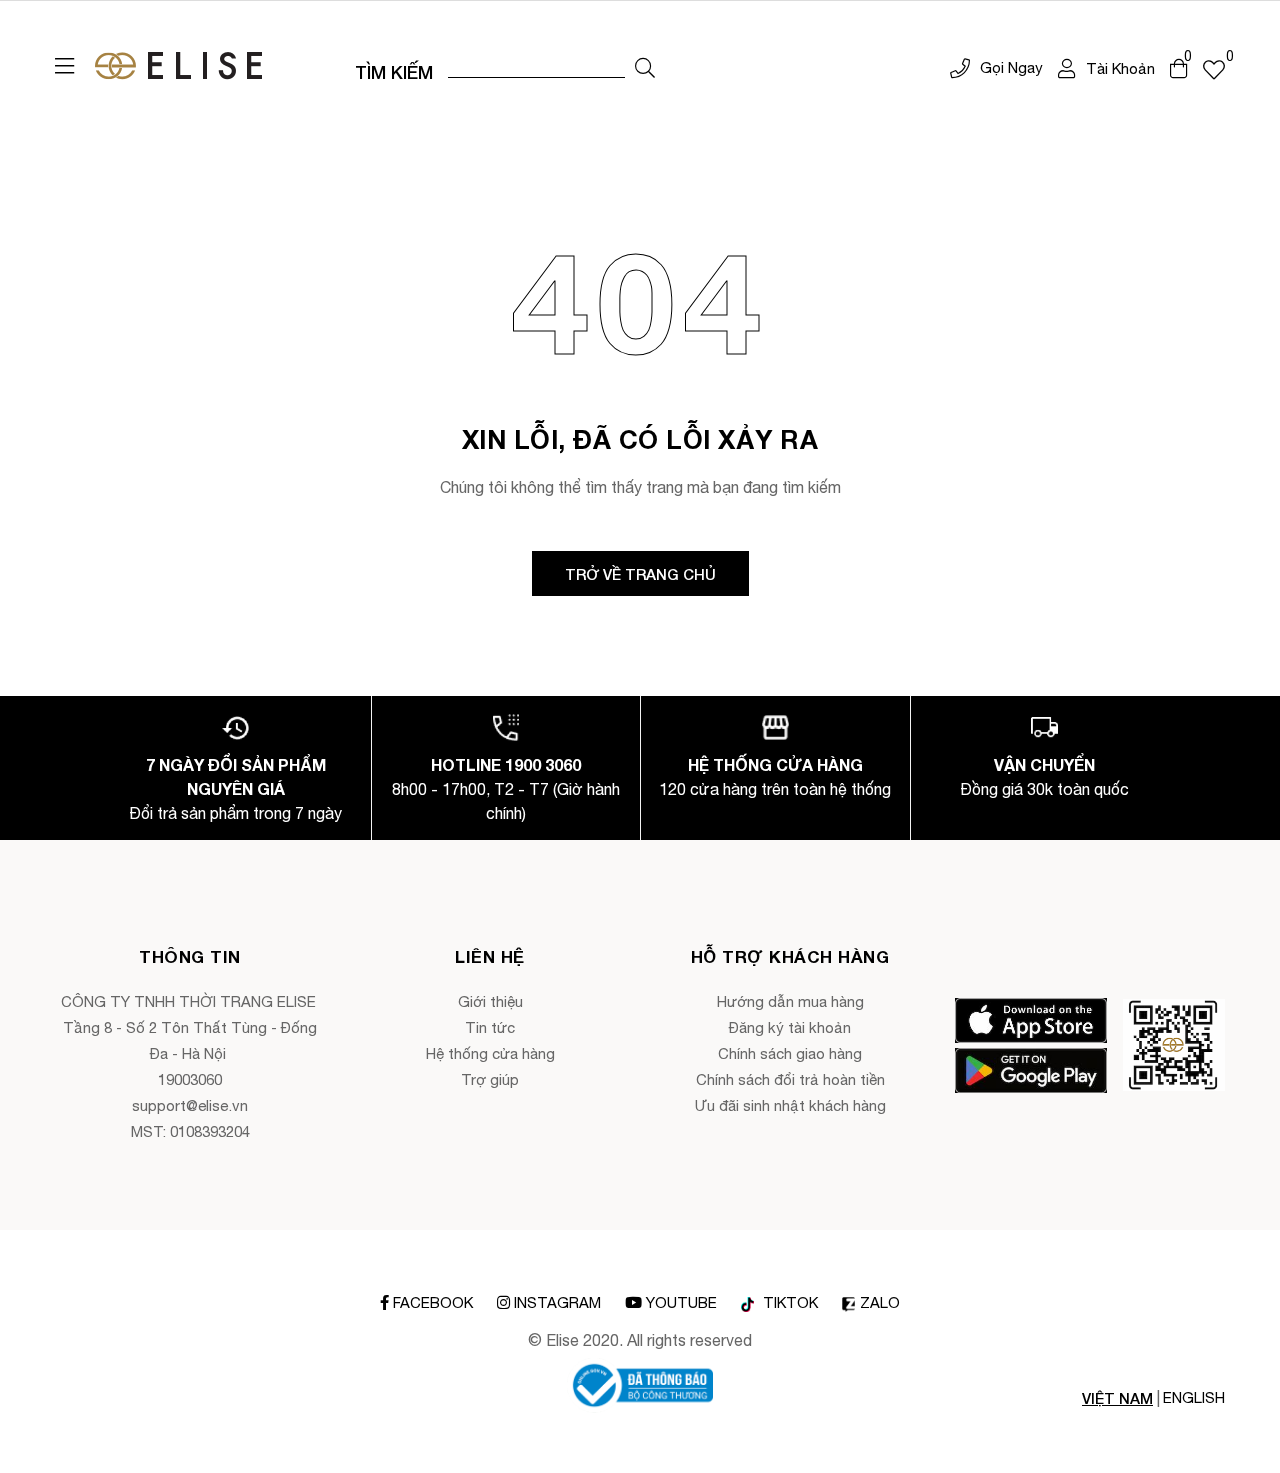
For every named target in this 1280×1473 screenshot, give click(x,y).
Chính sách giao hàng (790, 1053)
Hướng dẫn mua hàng (790, 1001)
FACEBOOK (433, 1302)
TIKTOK (788, 1303)
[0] (1214, 69)
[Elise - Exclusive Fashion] (178, 66)
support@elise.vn (190, 1105)
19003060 (190, 1079)
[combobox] (536, 66)
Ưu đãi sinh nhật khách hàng (790, 1105)
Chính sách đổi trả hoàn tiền (790, 1079)
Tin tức (490, 1027)
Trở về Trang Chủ (640, 574)
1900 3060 (543, 764)
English (1194, 1397)
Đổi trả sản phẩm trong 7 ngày (235, 813)
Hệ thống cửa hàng (490, 1053)
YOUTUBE (681, 1302)
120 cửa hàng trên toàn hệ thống (775, 789)
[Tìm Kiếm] (645, 68)
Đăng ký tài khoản (790, 1027)
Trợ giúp (490, 1079)
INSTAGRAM (557, 1302)
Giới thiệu (490, 1001)
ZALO (880, 1303)
